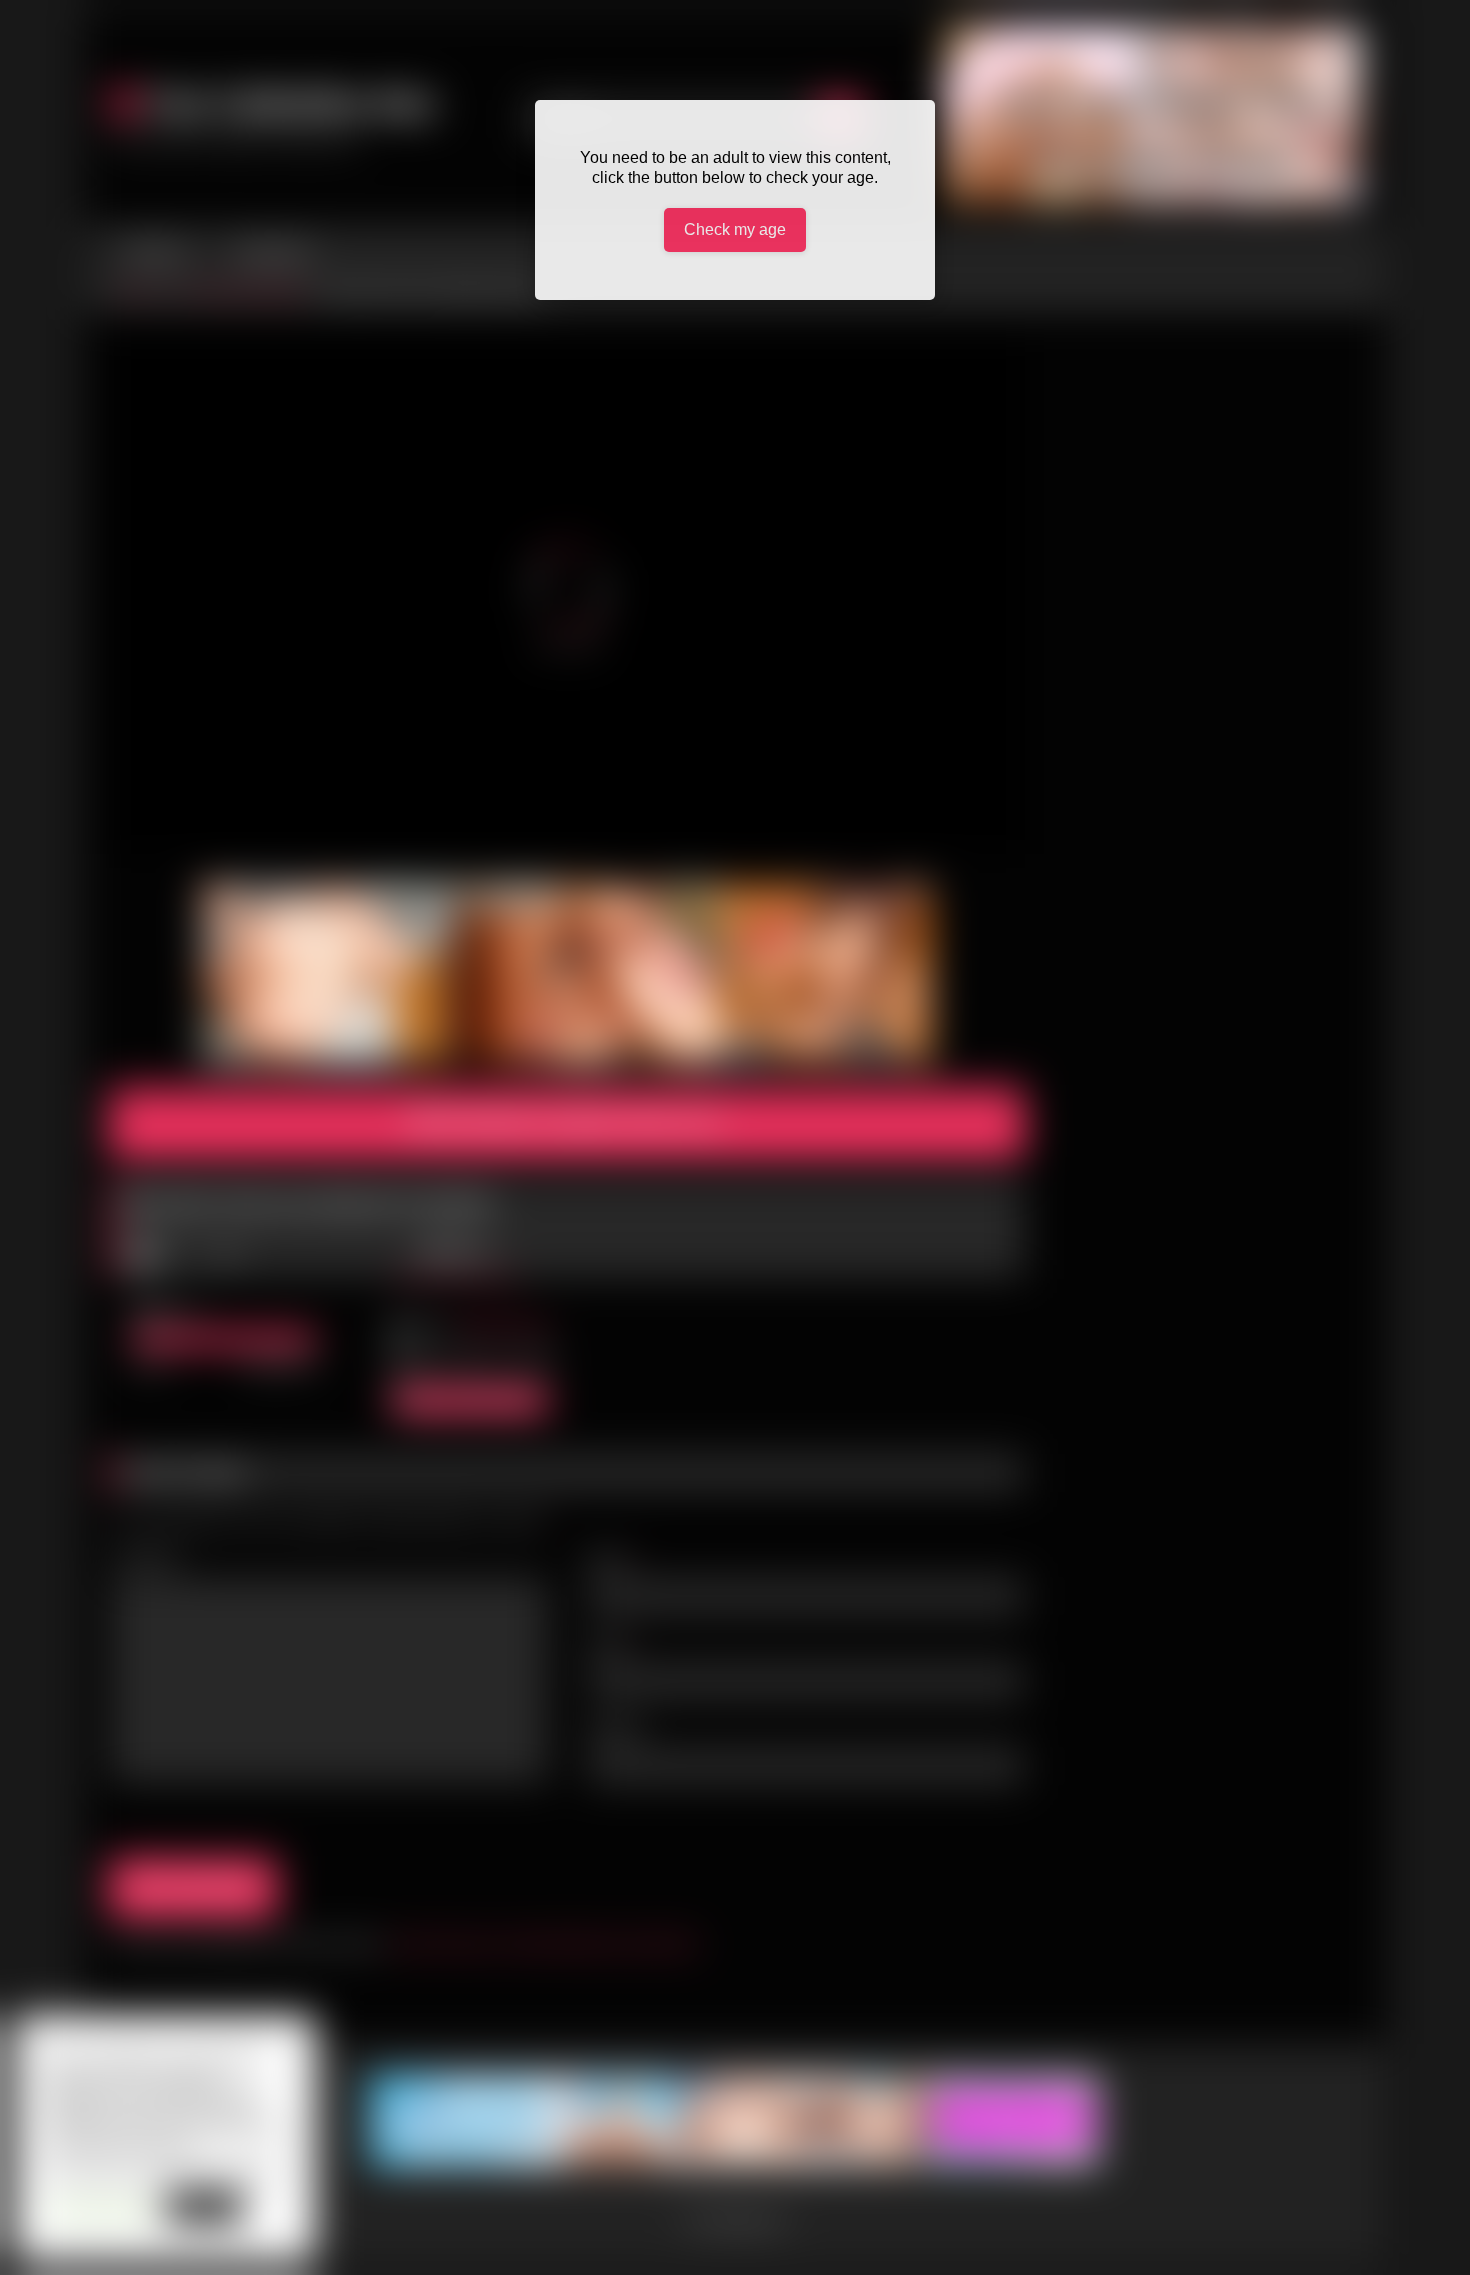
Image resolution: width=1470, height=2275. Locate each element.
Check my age (735, 229)
